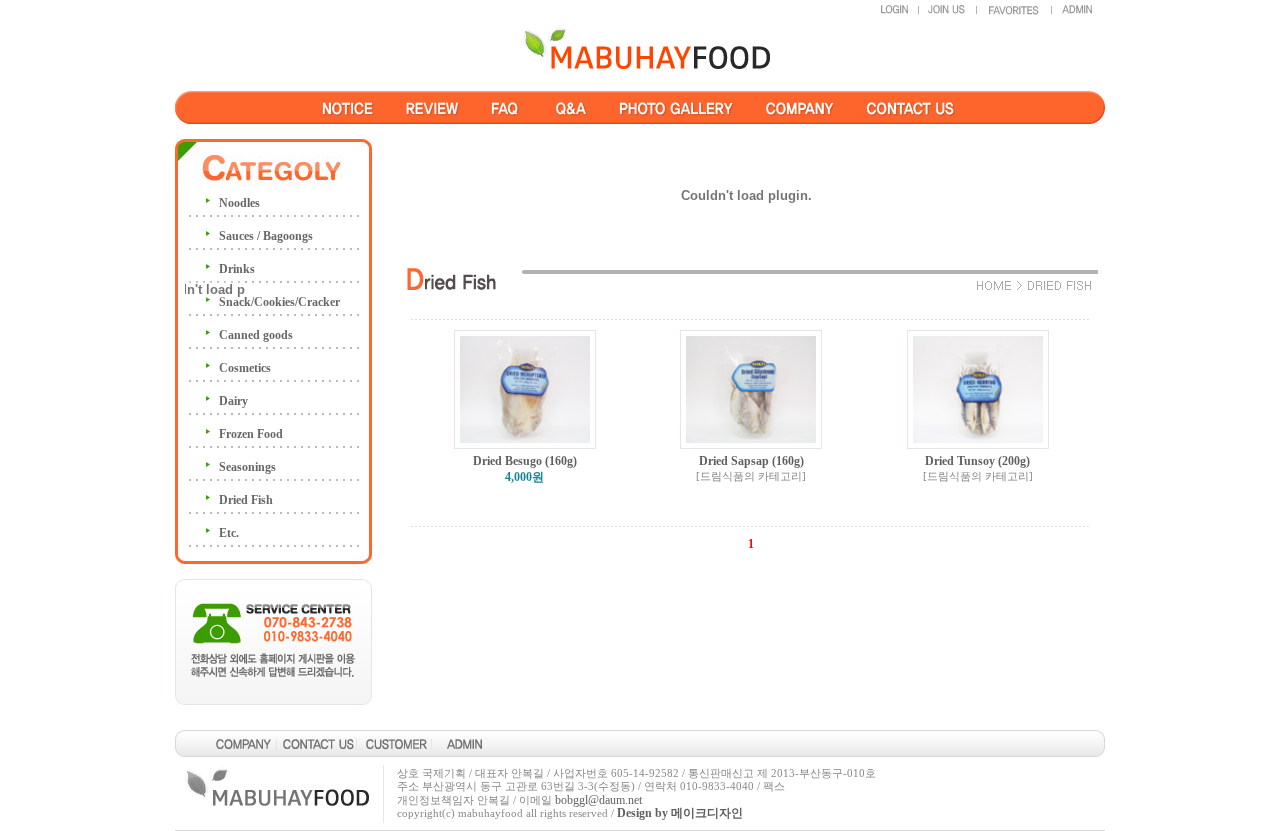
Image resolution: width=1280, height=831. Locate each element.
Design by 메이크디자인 (680, 813)
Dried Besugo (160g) (525, 461)
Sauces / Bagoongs (266, 236)
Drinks (237, 269)
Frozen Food (251, 434)
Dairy (233, 401)
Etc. (229, 533)
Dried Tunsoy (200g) (977, 461)
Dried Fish (246, 500)
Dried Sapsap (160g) (751, 461)
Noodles (239, 203)
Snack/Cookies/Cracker (279, 302)
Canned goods (256, 335)
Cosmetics (245, 368)
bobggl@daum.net (598, 800)
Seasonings (247, 467)
